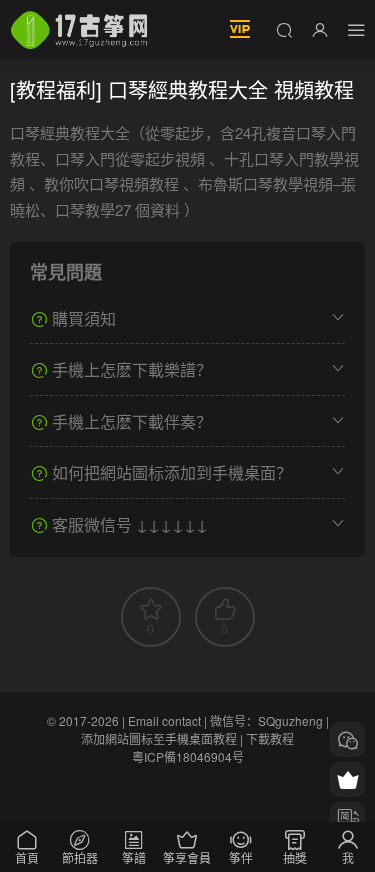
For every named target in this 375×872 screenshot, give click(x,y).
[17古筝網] (79, 30)
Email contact (164, 720)
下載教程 (270, 738)
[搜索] (284, 29)
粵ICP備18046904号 (188, 756)
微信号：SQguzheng (266, 720)
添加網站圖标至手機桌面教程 (159, 738)
